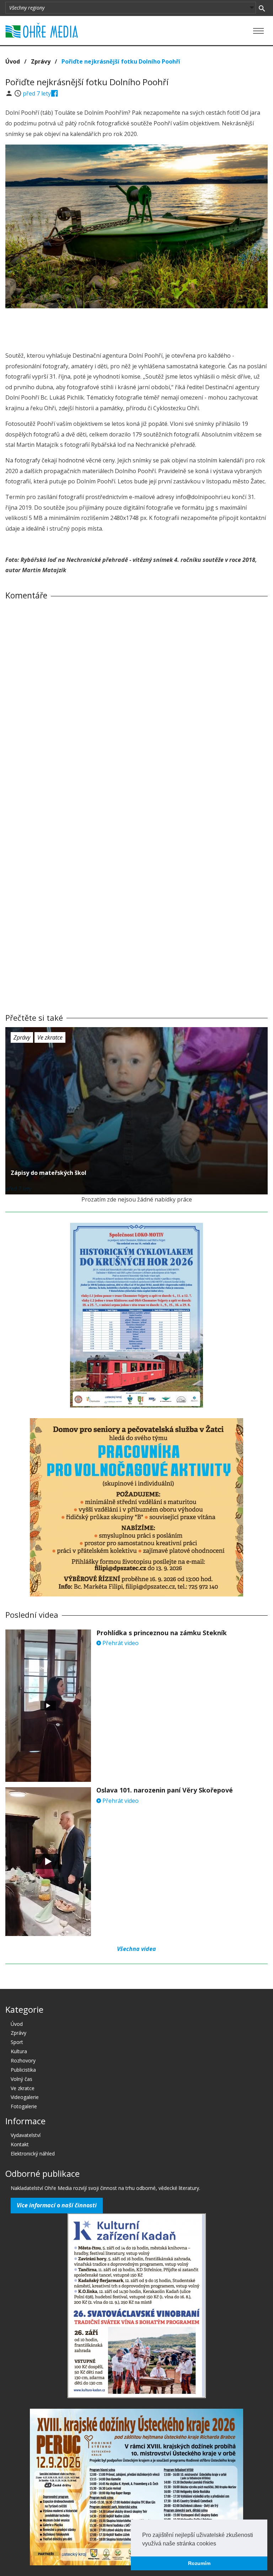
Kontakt (20, 2144)
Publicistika (23, 2070)
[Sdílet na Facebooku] (55, 93)
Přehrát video (120, 1643)
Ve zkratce (50, 1037)
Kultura (19, 2051)
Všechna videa (136, 1949)
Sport (17, 2042)
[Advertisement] (136, 328)
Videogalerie (25, 2097)
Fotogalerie (24, 2106)
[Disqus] (136, 705)
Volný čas (22, 2079)
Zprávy (41, 61)
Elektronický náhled (33, 2154)
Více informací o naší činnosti (57, 2205)
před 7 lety (37, 93)
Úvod (13, 61)
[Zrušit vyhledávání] (262, 8)
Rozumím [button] (199, 2563)
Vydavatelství (26, 2135)
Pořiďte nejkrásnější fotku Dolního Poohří (121, 61)
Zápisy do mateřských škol (49, 1173)
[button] (219, 2544)
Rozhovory (23, 2060)
